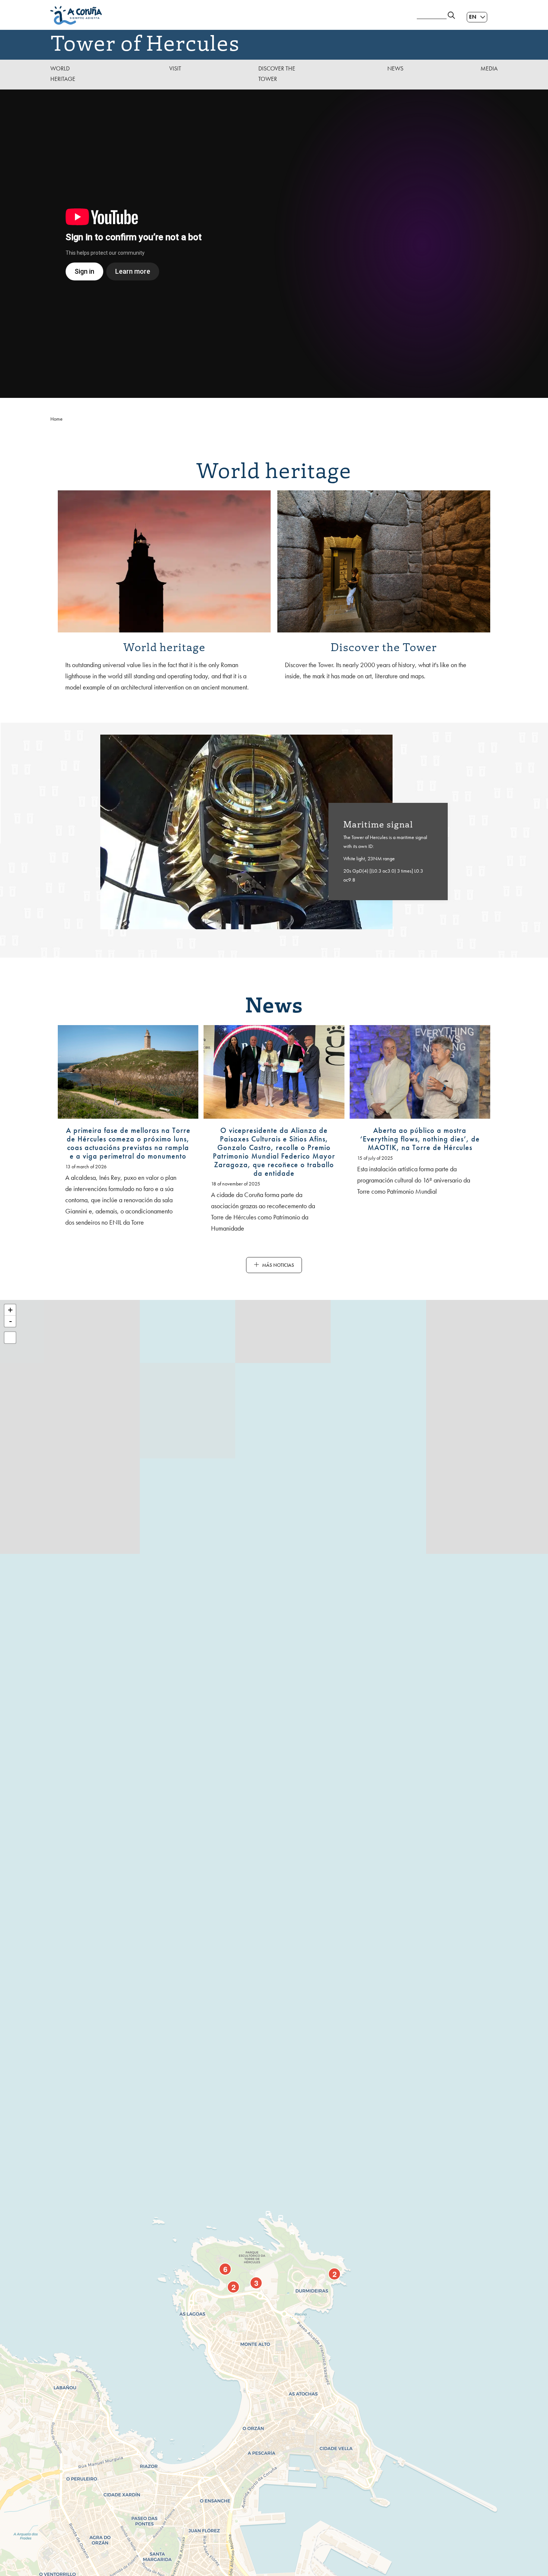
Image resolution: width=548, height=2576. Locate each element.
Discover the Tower (277, 74)
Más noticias (278, 1265)
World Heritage (63, 74)
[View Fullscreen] (10, 1338)
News (395, 68)
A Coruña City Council (229, 15)
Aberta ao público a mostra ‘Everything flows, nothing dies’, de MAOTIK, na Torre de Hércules (420, 1139)
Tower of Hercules (145, 42)
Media (489, 68)
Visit (175, 68)
